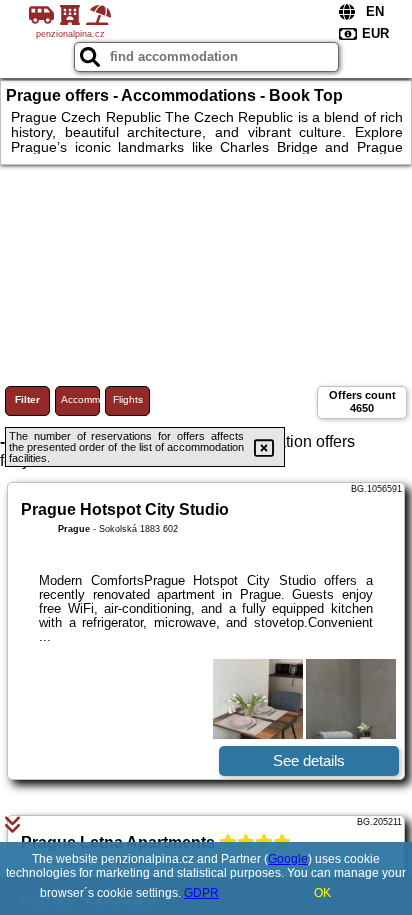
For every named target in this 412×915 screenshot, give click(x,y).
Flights (128, 399)
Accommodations (80, 399)
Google (288, 859)
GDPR (201, 893)
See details (309, 760)
